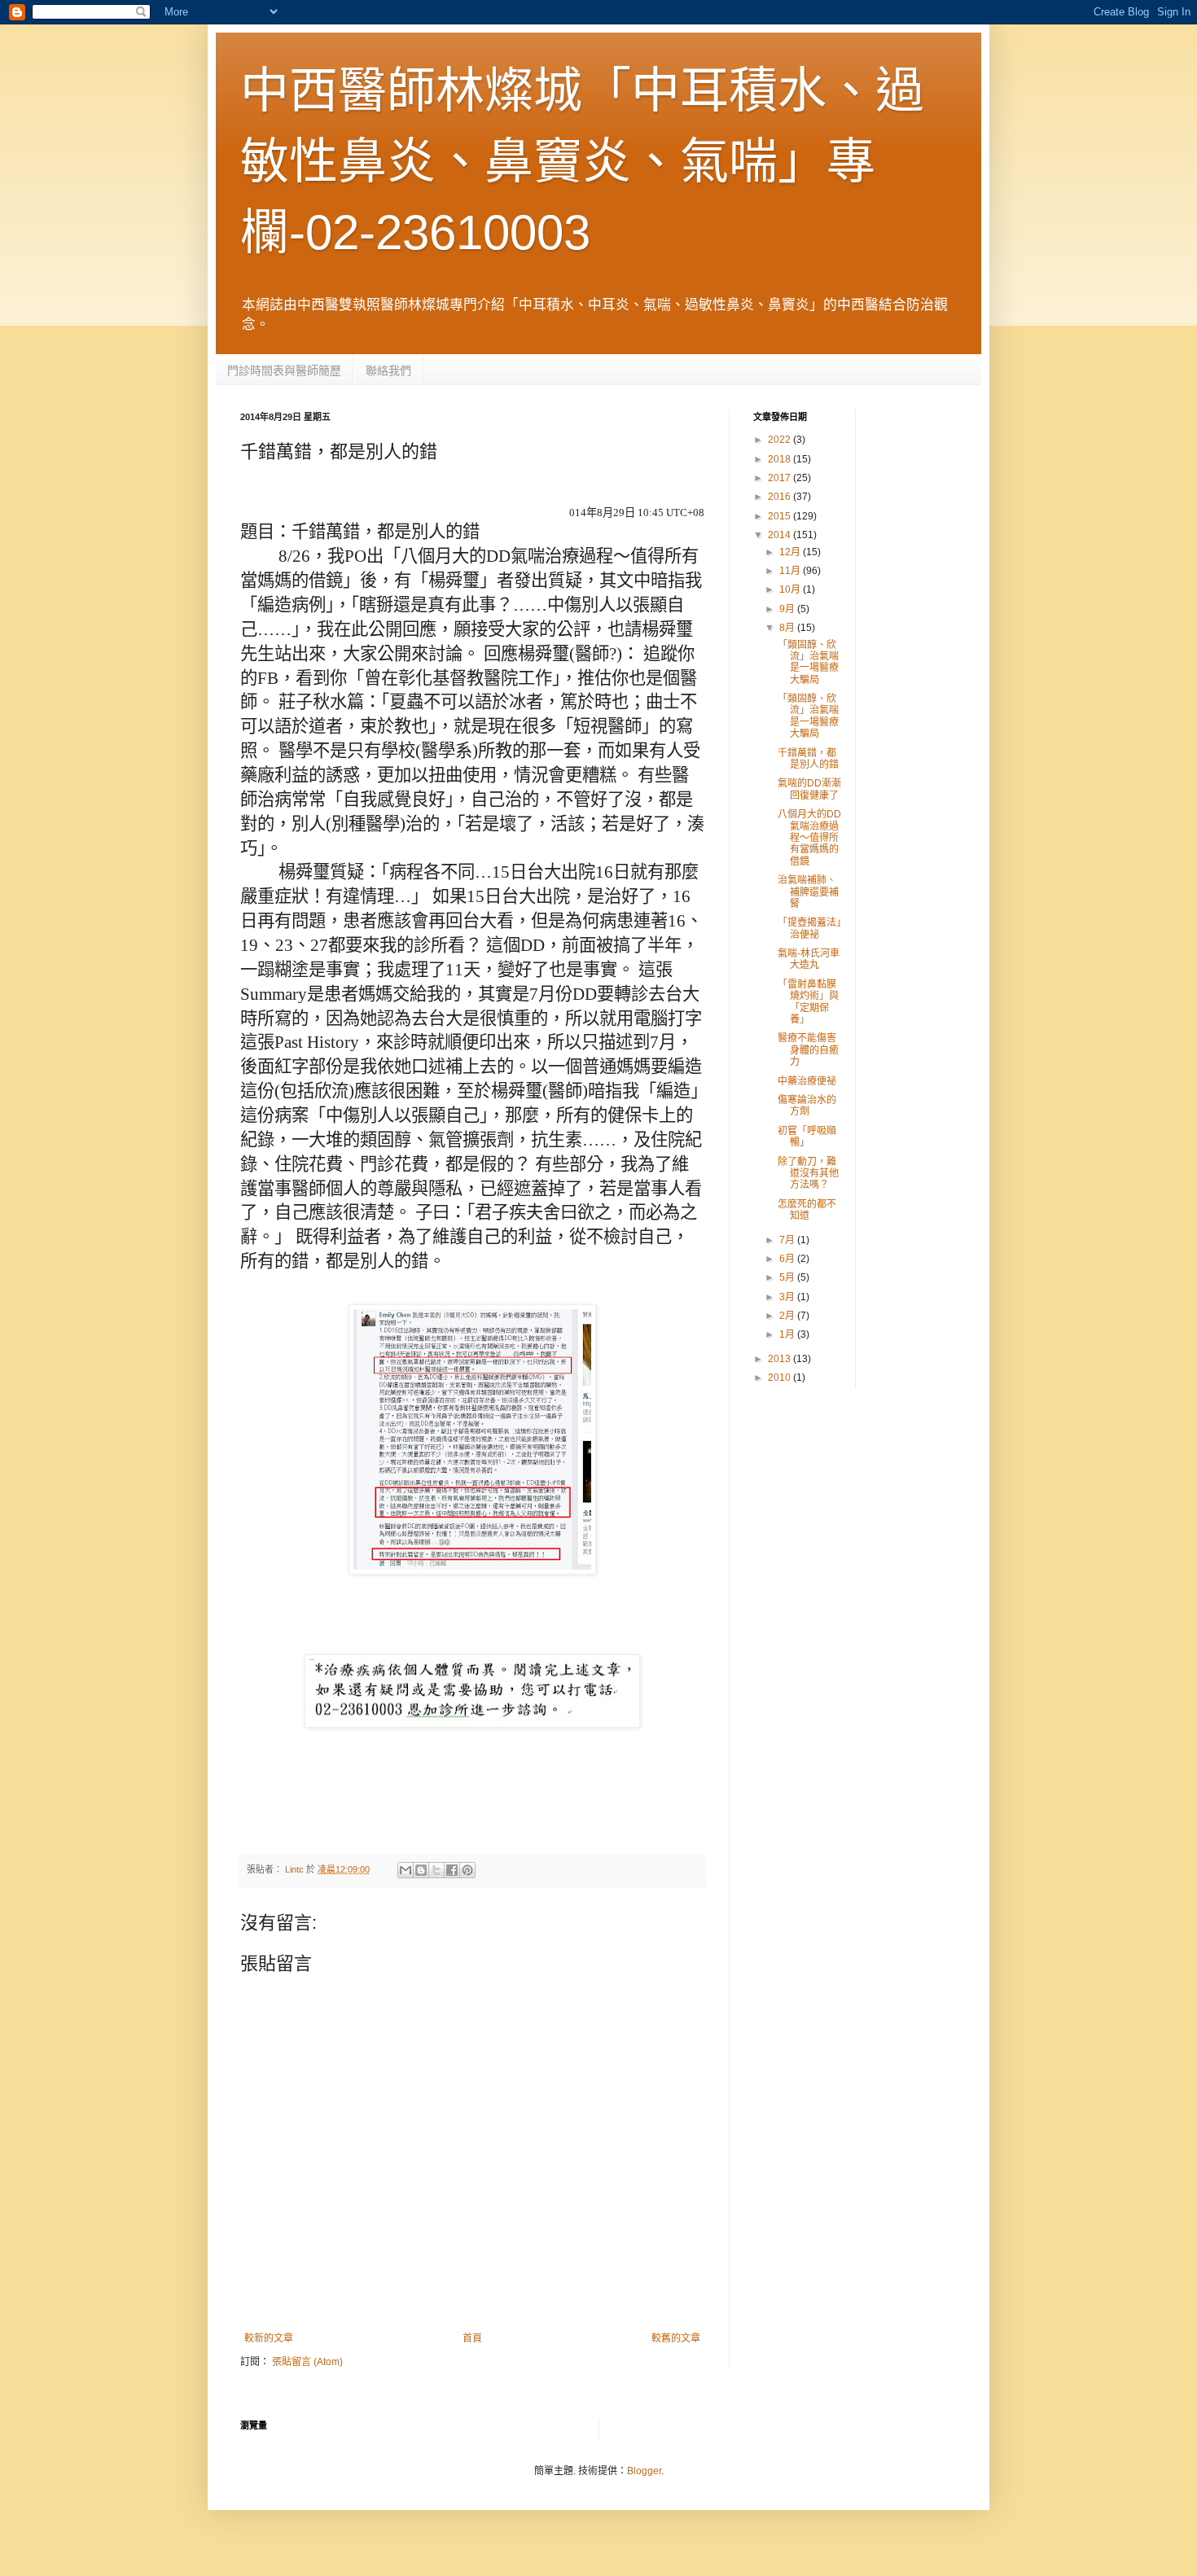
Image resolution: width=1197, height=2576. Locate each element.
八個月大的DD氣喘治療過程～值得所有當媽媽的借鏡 (809, 838)
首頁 (472, 2338)
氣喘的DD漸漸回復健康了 (809, 789)
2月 (788, 1316)
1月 (788, 1334)
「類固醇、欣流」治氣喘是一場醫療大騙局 (808, 662)
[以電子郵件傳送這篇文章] (406, 1870)
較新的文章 (269, 2338)
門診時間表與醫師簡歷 (284, 370)
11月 (791, 571)
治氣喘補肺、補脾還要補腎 (808, 892)
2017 (780, 478)
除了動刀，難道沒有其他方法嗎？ (808, 1174)
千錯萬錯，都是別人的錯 (808, 759)
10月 (791, 589)
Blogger (644, 2471)
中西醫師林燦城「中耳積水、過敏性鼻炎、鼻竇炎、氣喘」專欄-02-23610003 (582, 162)
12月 (791, 552)
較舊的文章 (676, 2338)
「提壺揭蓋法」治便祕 (809, 928)
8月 (788, 628)
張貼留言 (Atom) (307, 2362)
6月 (788, 1259)
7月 (788, 1240)
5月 (788, 1277)
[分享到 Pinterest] (467, 1870)
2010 (780, 1378)
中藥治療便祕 (807, 1081)
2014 (780, 535)
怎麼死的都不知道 (807, 1210)
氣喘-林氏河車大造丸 (809, 959)
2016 (780, 497)
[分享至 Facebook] (452, 1870)
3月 (788, 1297)
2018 (780, 459)
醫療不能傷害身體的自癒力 (808, 1050)
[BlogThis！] (421, 1870)
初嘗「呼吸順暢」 (807, 1137)
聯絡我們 (388, 370)
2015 (780, 516)
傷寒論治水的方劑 (807, 1106)
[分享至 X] (436, 1870)
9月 (788, 609)
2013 (780, 1359)
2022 (780, 440)
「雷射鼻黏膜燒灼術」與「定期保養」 (808, 1002)
